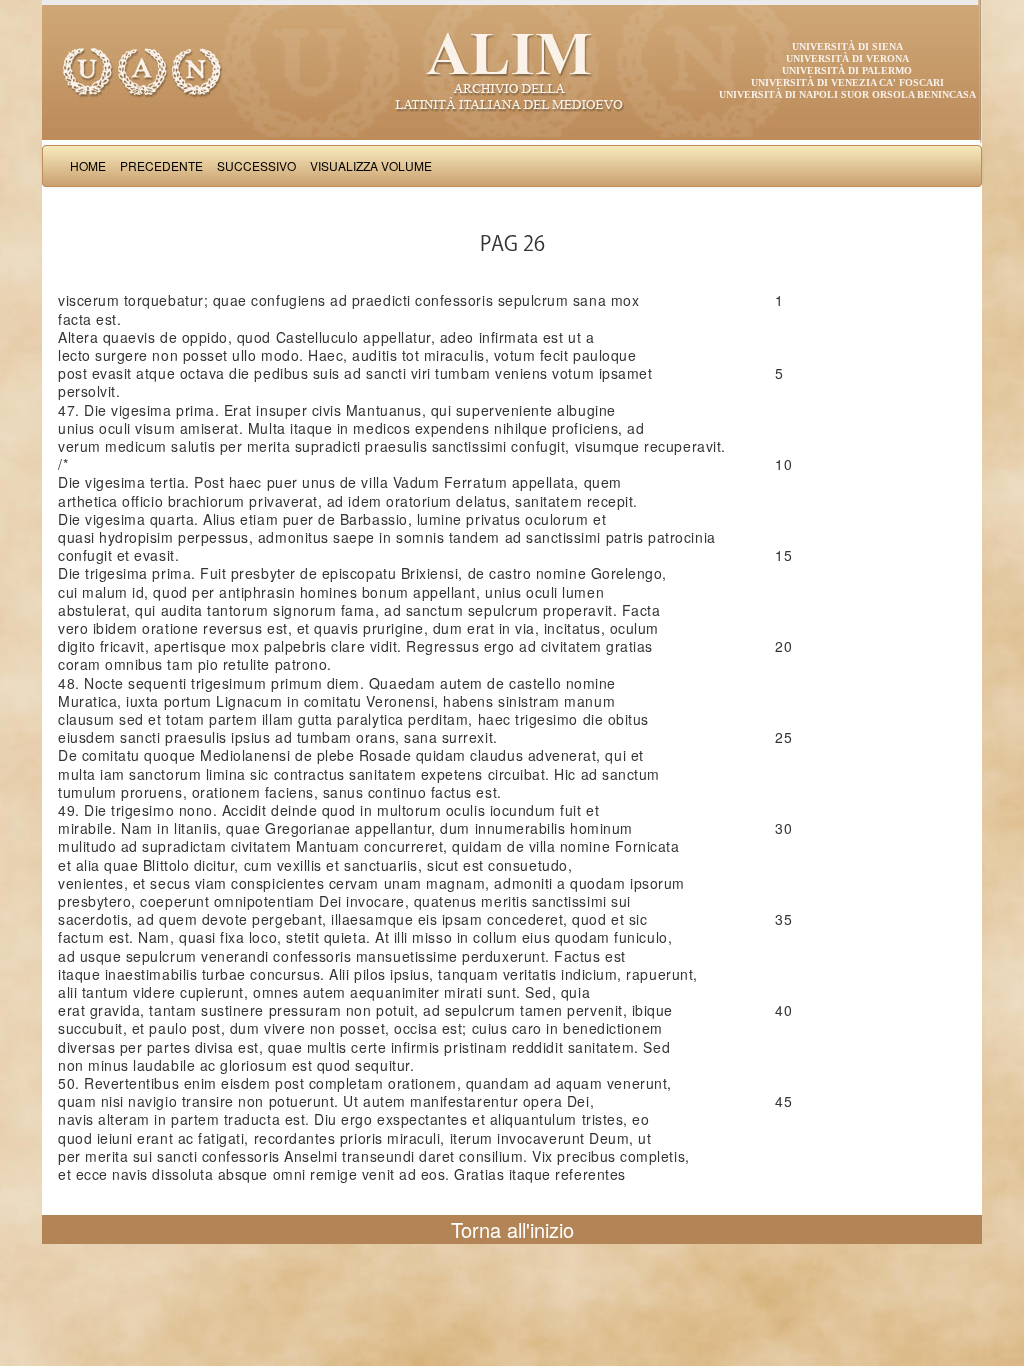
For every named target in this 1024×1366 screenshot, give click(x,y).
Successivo (256, 165)
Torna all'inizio (512, 1229)
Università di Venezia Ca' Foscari (847, 82)
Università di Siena (847, 46)
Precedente (161, 165)
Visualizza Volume (371, 165)
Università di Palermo (847, 70)
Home (88, 165)
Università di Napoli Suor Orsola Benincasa (847, 94)
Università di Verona (847, 58)
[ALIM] (512, 70)
